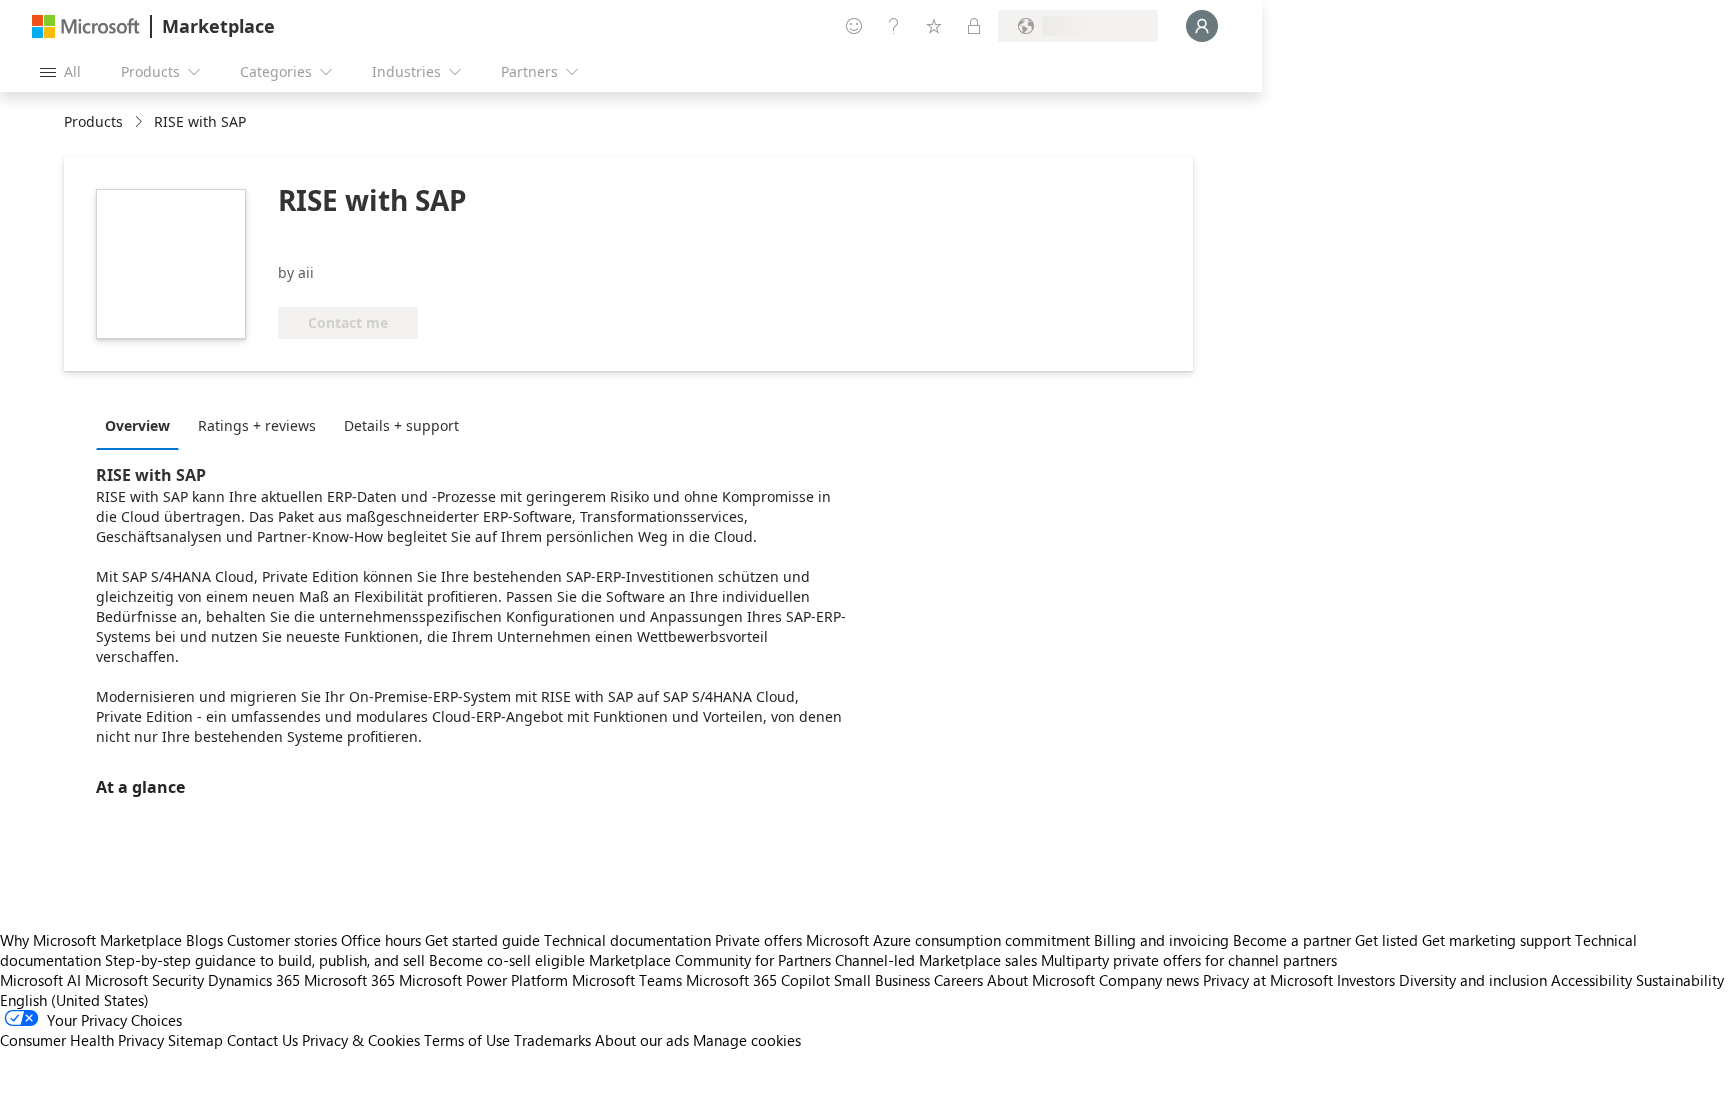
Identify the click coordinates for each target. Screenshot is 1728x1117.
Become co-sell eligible (507, 960)
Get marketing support (1496, 940)
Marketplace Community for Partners (710, 960)
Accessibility (1591, 980)
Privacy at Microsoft (1268, 980)
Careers (958, 980)
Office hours (381, 940)
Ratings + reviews (257, 425)
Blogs (204, 940)
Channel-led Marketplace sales (936, 960)
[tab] (142, 425)
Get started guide (482, 940)
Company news (1149, 980)
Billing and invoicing (1161, 940)
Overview (137, 425)
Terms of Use (467, 1040)
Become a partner (1292, 940)
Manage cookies (747, 1040)
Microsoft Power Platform (483, 980)
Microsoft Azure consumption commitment (950, 940)
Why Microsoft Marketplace (91, 940)
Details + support (401, 425)
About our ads (642, 1040)
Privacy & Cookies (361, 1040)
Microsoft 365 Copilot (758, 980)
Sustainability (1680, 980)
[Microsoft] (86, 26)
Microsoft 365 (349, 980)
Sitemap (195, 1040)
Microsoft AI (40, 980)
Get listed (1386, 940)
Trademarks (552, 1040)
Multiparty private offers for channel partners (1189, 960)
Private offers (758, 940)
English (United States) (74, 1000)
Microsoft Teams (627, 980)
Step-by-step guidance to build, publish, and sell (265, 960)
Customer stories (282, 940)
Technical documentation (627, 940)
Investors (1366, 980)
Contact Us (262, 1040)
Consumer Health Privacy (82, 1040)
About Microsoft (1041, 980)
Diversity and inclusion (1473, 980)
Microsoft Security (144, 980)
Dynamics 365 (254, 980)
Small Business (882, 980)
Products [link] (93, 121)
